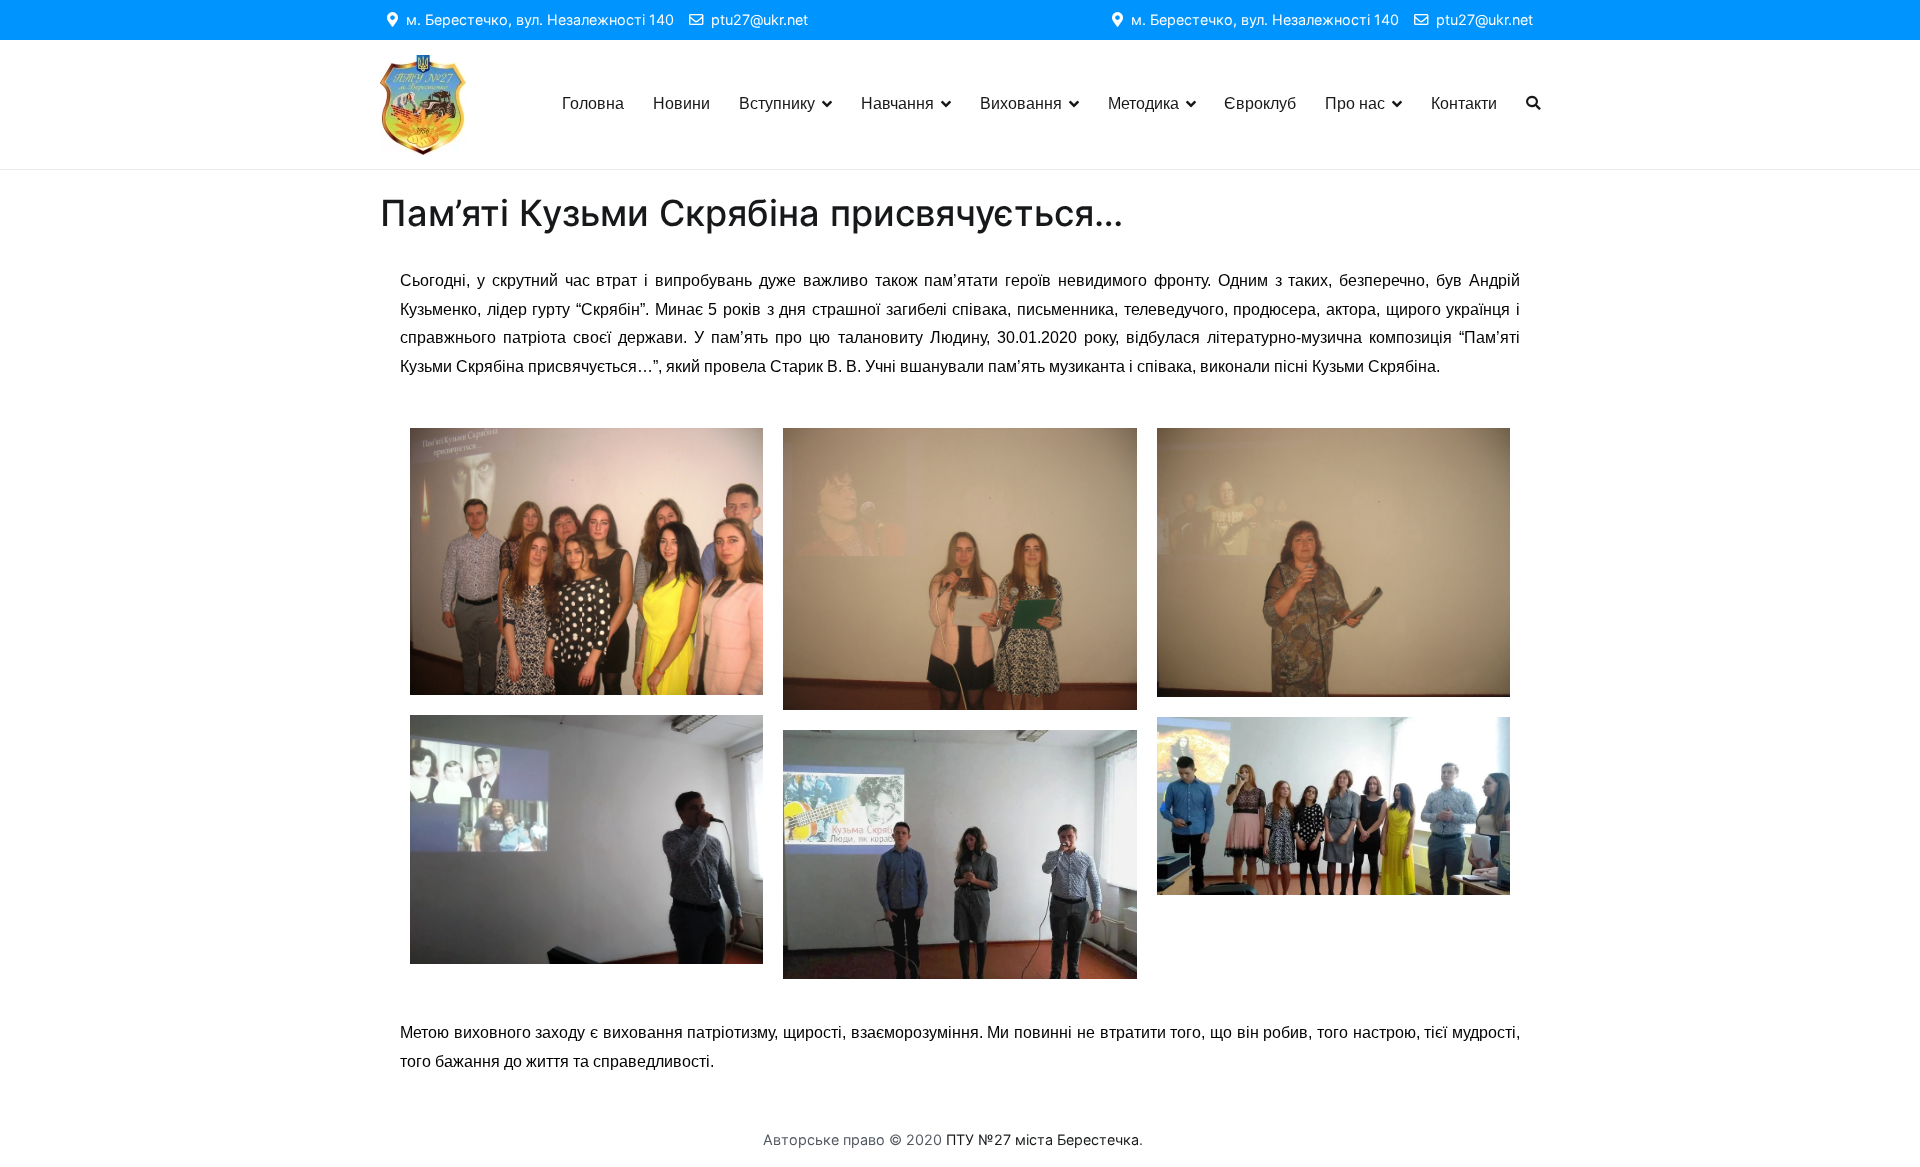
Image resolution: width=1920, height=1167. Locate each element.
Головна (593, 103)
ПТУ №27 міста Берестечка (1042, 1139)
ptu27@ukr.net (755, 19)
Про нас (1355, 103)
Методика (1143, 103)
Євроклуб (1260, 103)
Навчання (897, 103)
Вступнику (777, 103)
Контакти (1464, 103)
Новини (681, 103)
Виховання (1021, 103)
